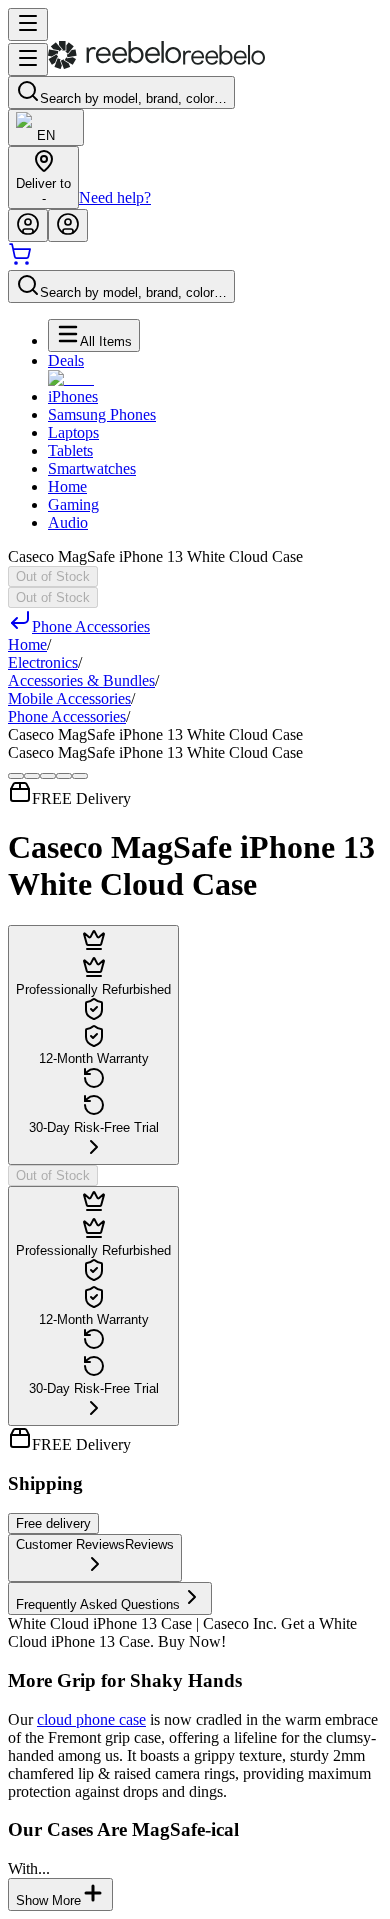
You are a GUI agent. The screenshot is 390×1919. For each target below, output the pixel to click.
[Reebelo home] (156, 64)
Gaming (73, 504)
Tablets (70, 450)
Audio (68, 522)
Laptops (73, 432)
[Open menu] (28, 24)
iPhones (73, 396)
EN (46, 135)
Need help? (115, 197)
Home (67, 486)
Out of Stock (53, 576)
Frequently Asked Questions (98, 1604)
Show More (48, 1900)
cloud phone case (91, 1719)
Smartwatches (92, 468)
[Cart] (20, 260)
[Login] (28, 225)
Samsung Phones (102, 414)
